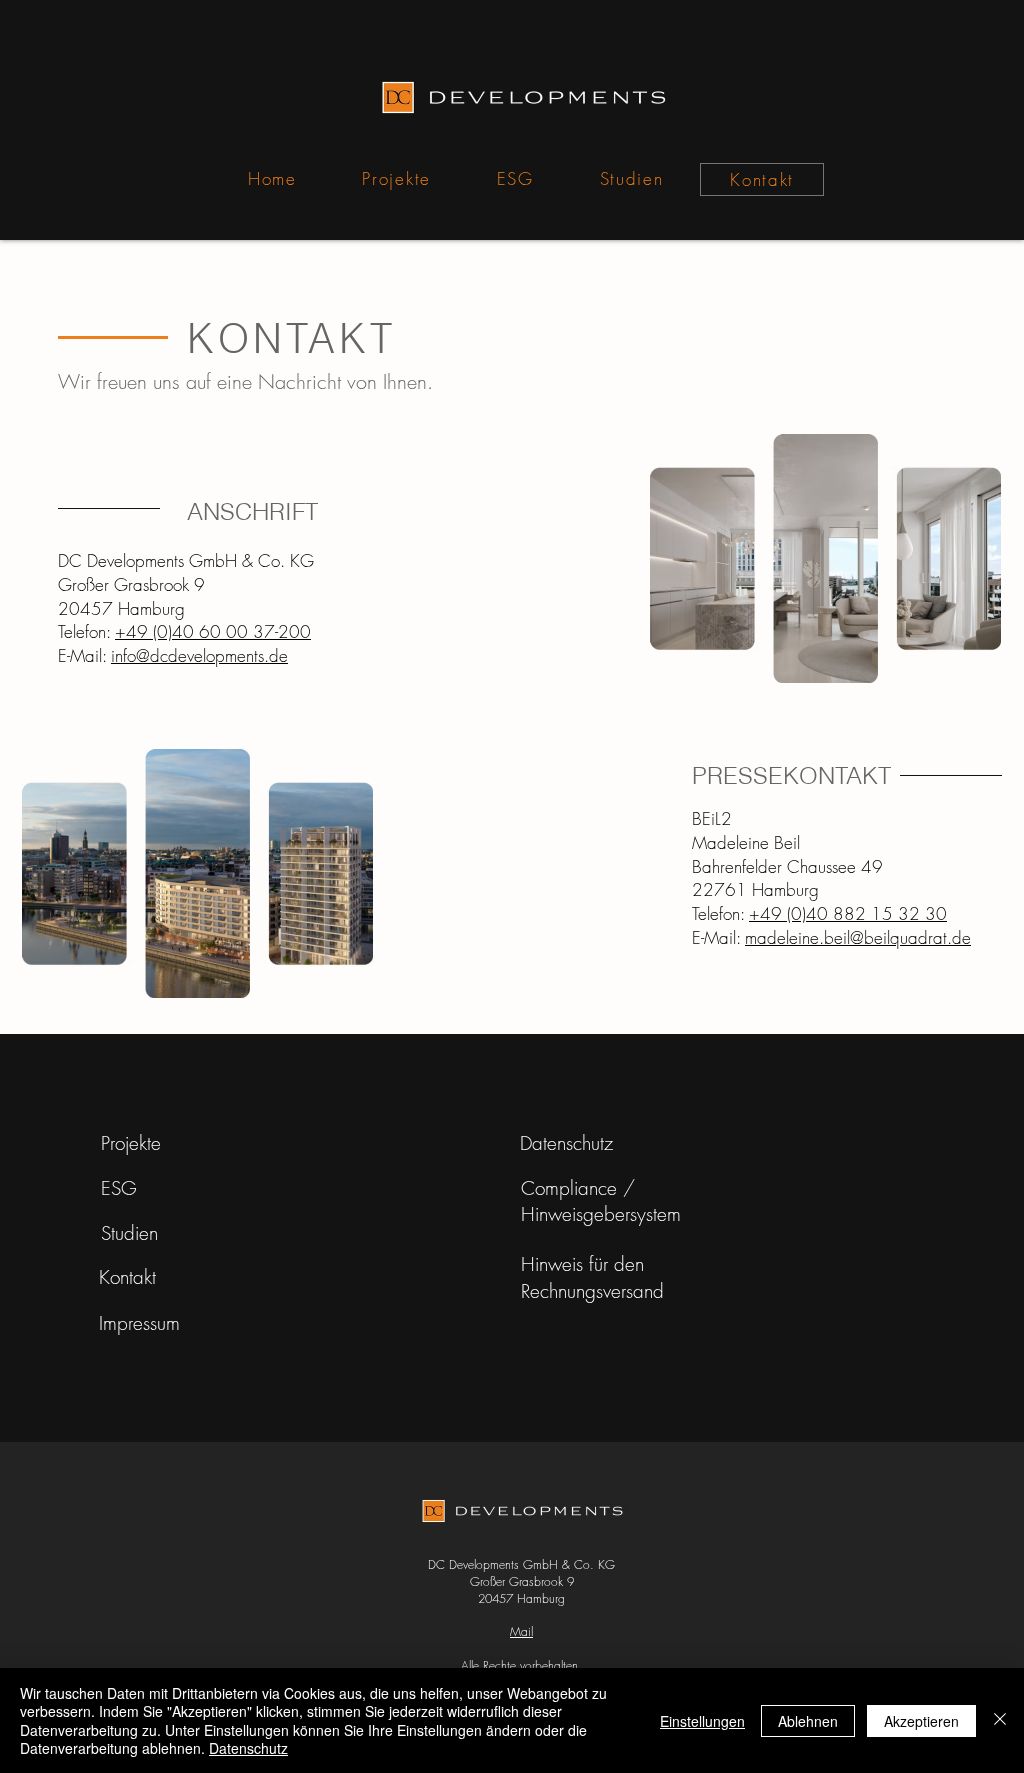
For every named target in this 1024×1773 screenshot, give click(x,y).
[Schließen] (1000, 1720)
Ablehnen (808, 1721)
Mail (521, 1631)
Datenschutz (248, 1748)
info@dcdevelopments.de (199, 655)
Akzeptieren (921, 1721)
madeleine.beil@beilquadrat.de (858, 937)
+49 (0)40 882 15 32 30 (848, 913)
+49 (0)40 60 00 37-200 (213, 631)
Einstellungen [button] (702, 1721)
